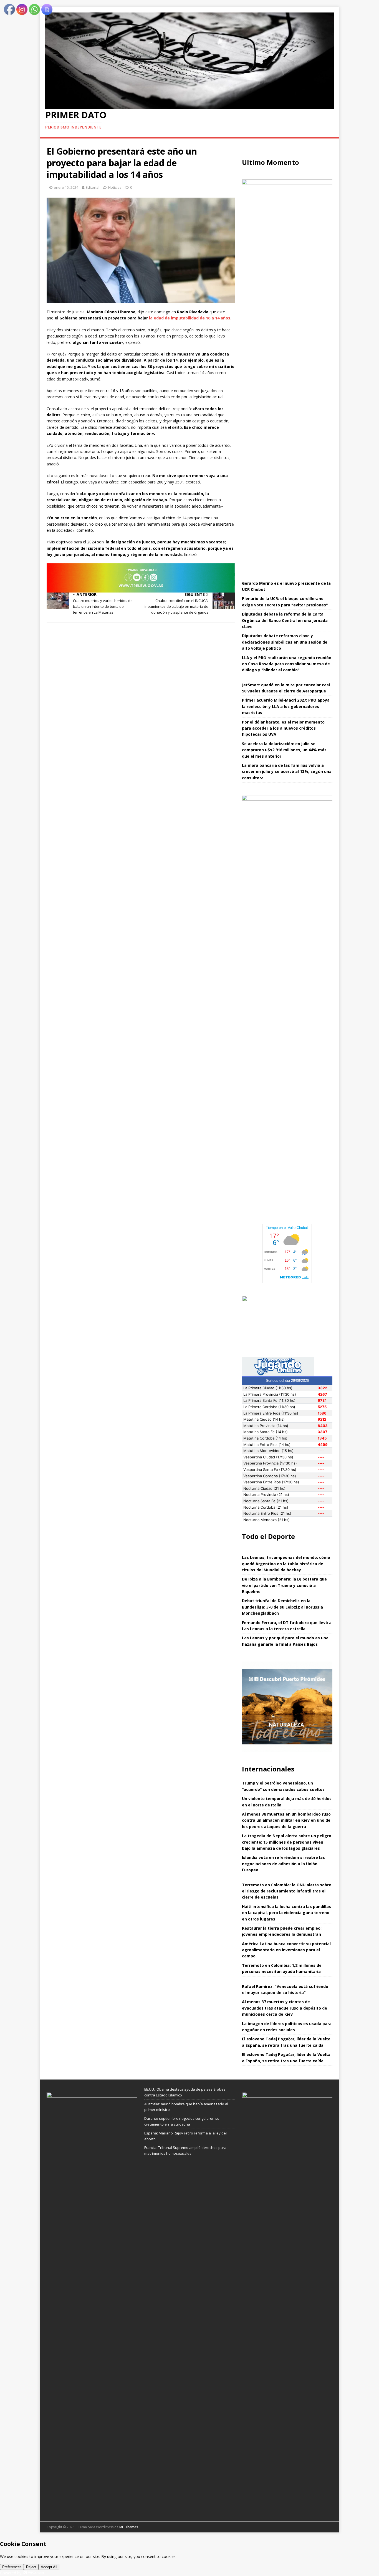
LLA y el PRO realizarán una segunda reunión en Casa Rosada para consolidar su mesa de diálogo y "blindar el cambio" (287, 664)
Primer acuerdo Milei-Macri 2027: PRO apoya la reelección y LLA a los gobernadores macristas (286, 706)
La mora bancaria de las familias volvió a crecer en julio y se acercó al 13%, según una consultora (287, 772)
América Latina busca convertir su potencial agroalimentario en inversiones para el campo (286, 1950)
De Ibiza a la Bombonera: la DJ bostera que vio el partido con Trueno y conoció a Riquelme (284, 1585)
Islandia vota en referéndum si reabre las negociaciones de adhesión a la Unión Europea (283, 1864)
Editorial (93, 187)
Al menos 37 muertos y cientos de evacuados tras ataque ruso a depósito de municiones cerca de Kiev (285, 2008)
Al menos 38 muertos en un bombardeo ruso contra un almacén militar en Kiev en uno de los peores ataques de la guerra (286, 1820)
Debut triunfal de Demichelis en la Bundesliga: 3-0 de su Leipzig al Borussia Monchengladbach (282, 1607)
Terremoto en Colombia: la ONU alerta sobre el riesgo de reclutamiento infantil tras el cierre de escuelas (287, 1891)
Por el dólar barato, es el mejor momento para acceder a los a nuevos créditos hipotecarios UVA (283, 728)
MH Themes (129, 2527)
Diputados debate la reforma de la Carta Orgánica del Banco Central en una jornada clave (285, 620)
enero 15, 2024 (66, 187)
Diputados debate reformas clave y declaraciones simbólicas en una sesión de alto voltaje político (285, 642)
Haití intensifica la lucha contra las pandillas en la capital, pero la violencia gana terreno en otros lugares (286, 1913)
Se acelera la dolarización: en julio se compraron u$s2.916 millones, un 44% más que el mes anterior (284, 750)
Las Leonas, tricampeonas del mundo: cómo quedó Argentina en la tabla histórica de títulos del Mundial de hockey (286, 1564)
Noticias (115, 187)
